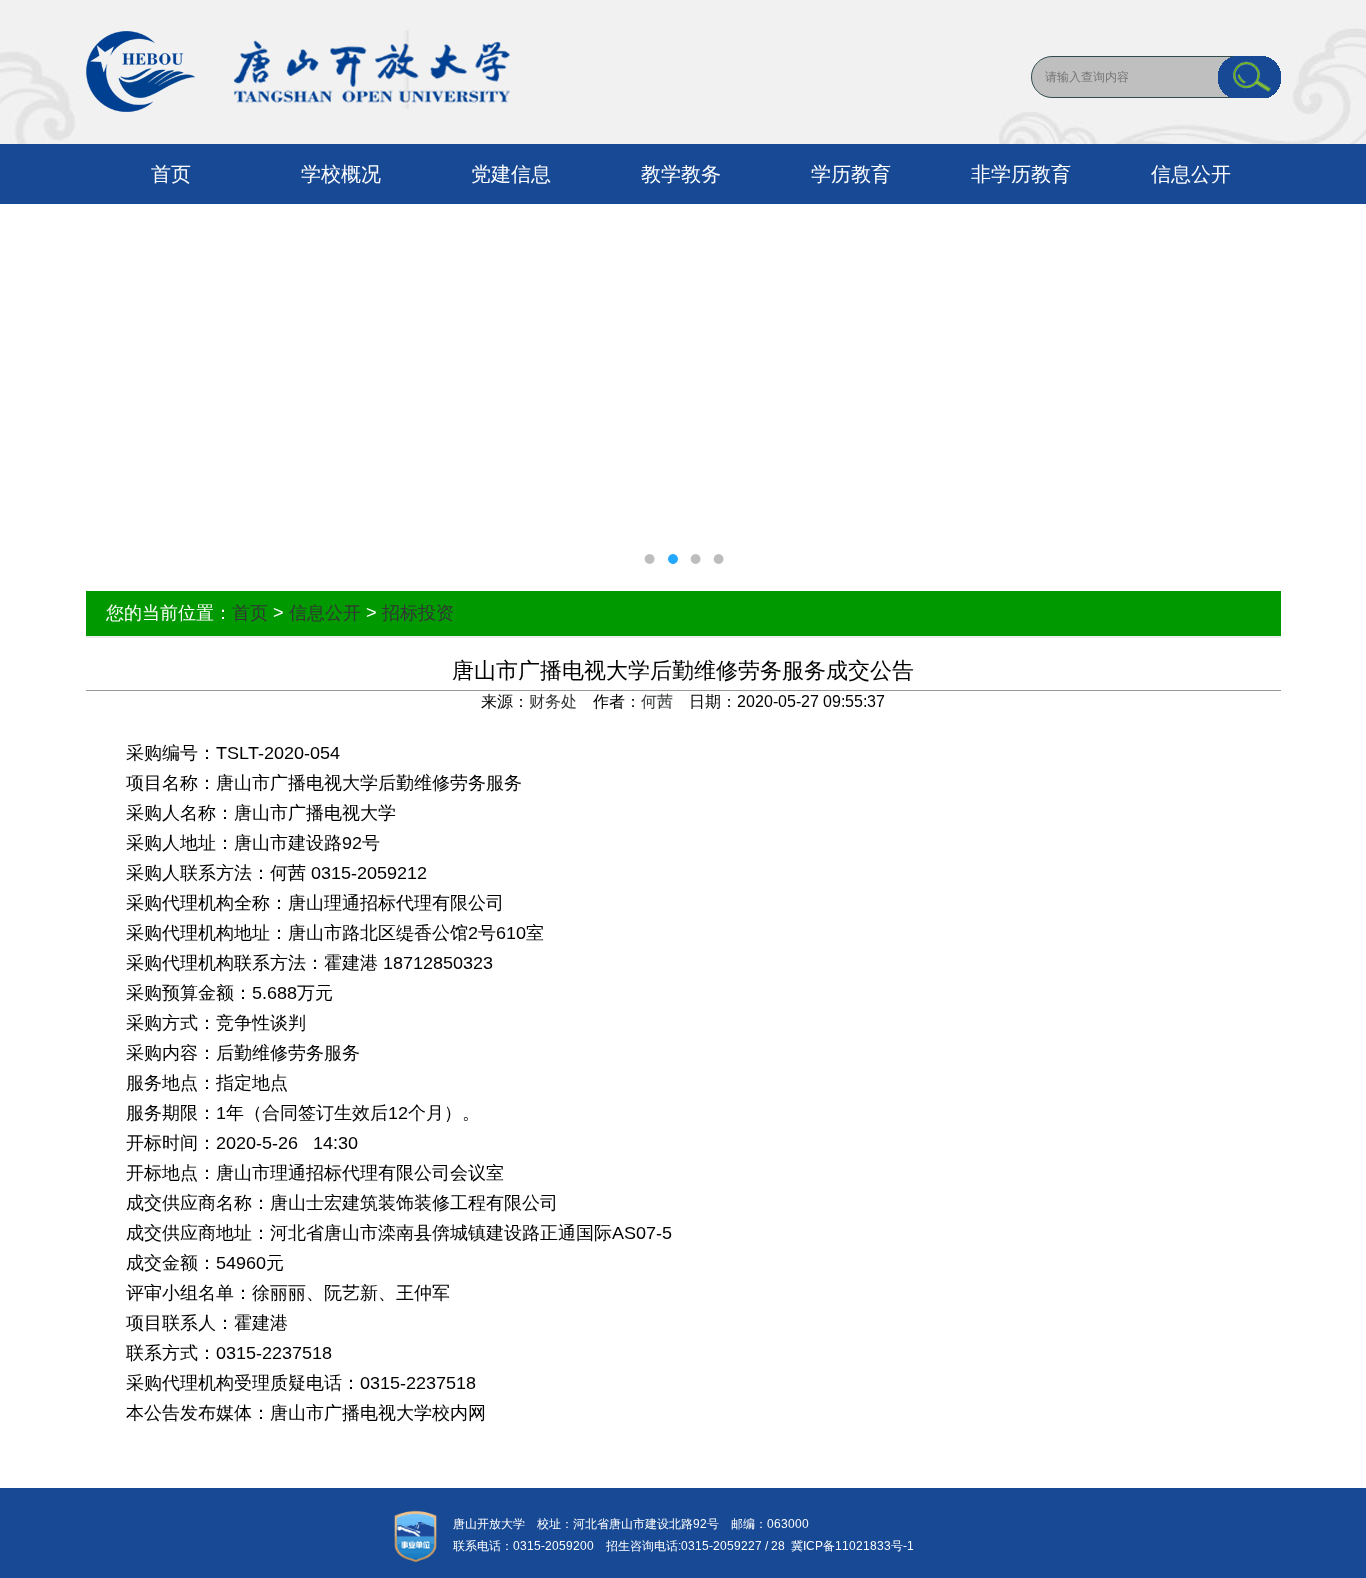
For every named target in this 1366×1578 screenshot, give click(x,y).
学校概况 (341, 174)
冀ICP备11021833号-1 (849, 1546)
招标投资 (418, 613)
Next (1331, 394)
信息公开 (1191, 174)
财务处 (553, 701)
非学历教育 (1021, 174)
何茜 (657, 701)
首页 (171, 174)
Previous (35, 394)
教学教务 (681, 174)
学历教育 (851, 174)
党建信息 (511, 174)
